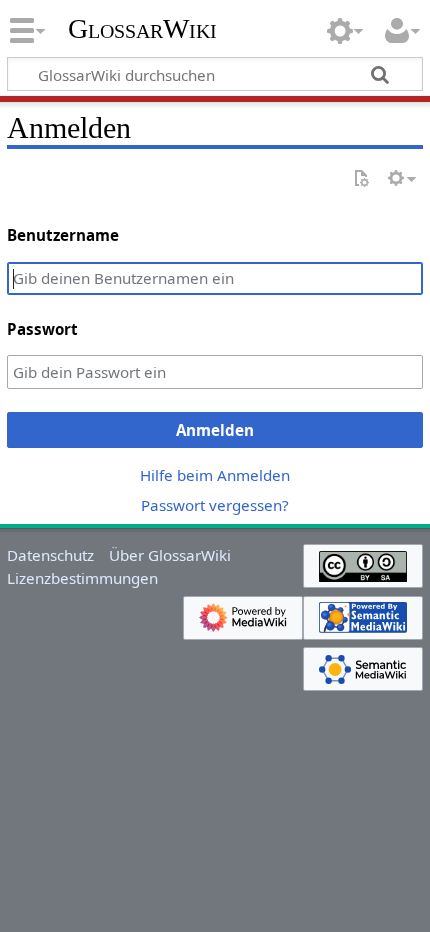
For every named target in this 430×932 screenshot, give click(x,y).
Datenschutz (50, 555)
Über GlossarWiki (170, 555)
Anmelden (215, 430)
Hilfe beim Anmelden (215, 475)
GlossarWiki (142, 29)
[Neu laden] (361, 179)
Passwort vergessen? (215, 505)
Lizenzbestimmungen (82, 578)
